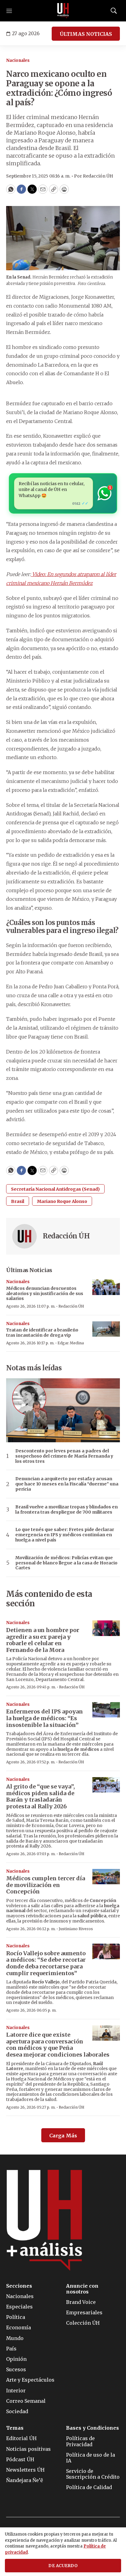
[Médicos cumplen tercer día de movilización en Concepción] (106, 1877)
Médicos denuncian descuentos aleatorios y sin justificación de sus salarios (45, 1294)
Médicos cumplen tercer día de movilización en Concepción (46, 1885)
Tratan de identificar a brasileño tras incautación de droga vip (42, 1333)
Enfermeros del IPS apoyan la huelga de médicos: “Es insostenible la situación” (44, 1718)
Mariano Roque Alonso (62, 1201)
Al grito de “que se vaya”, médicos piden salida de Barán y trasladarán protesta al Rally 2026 (41, 1796)
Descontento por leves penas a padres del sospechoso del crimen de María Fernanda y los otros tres (64, 1456)
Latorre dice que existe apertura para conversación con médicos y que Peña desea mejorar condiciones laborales (58, 2045)
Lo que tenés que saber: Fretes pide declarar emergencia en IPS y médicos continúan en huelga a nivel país (65, 1535)
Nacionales (18, 60)
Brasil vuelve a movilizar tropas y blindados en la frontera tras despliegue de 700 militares (67, 1510)
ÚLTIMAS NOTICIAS (86, 34)
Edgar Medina (71, 1343)
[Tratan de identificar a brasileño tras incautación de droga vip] (106, 1329)
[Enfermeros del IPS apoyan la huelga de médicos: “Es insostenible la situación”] (106, 1710)
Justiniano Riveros (76, 1929)
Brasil (18, 1201)
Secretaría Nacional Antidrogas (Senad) (55, 1189)
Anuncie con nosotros (82, 2289)
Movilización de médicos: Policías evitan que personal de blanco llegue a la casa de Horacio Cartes (66, 1563)
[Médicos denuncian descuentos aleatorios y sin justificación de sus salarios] (106, 1287)
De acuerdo (63, 2566)
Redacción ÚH (66, 1236)
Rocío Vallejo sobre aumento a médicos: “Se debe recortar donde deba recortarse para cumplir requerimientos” (46, 1963)
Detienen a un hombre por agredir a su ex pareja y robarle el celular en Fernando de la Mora (43, 1640)
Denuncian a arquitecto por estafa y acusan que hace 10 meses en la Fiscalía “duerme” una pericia (67, 1484)
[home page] (63, 11)
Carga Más (63, 2136)
